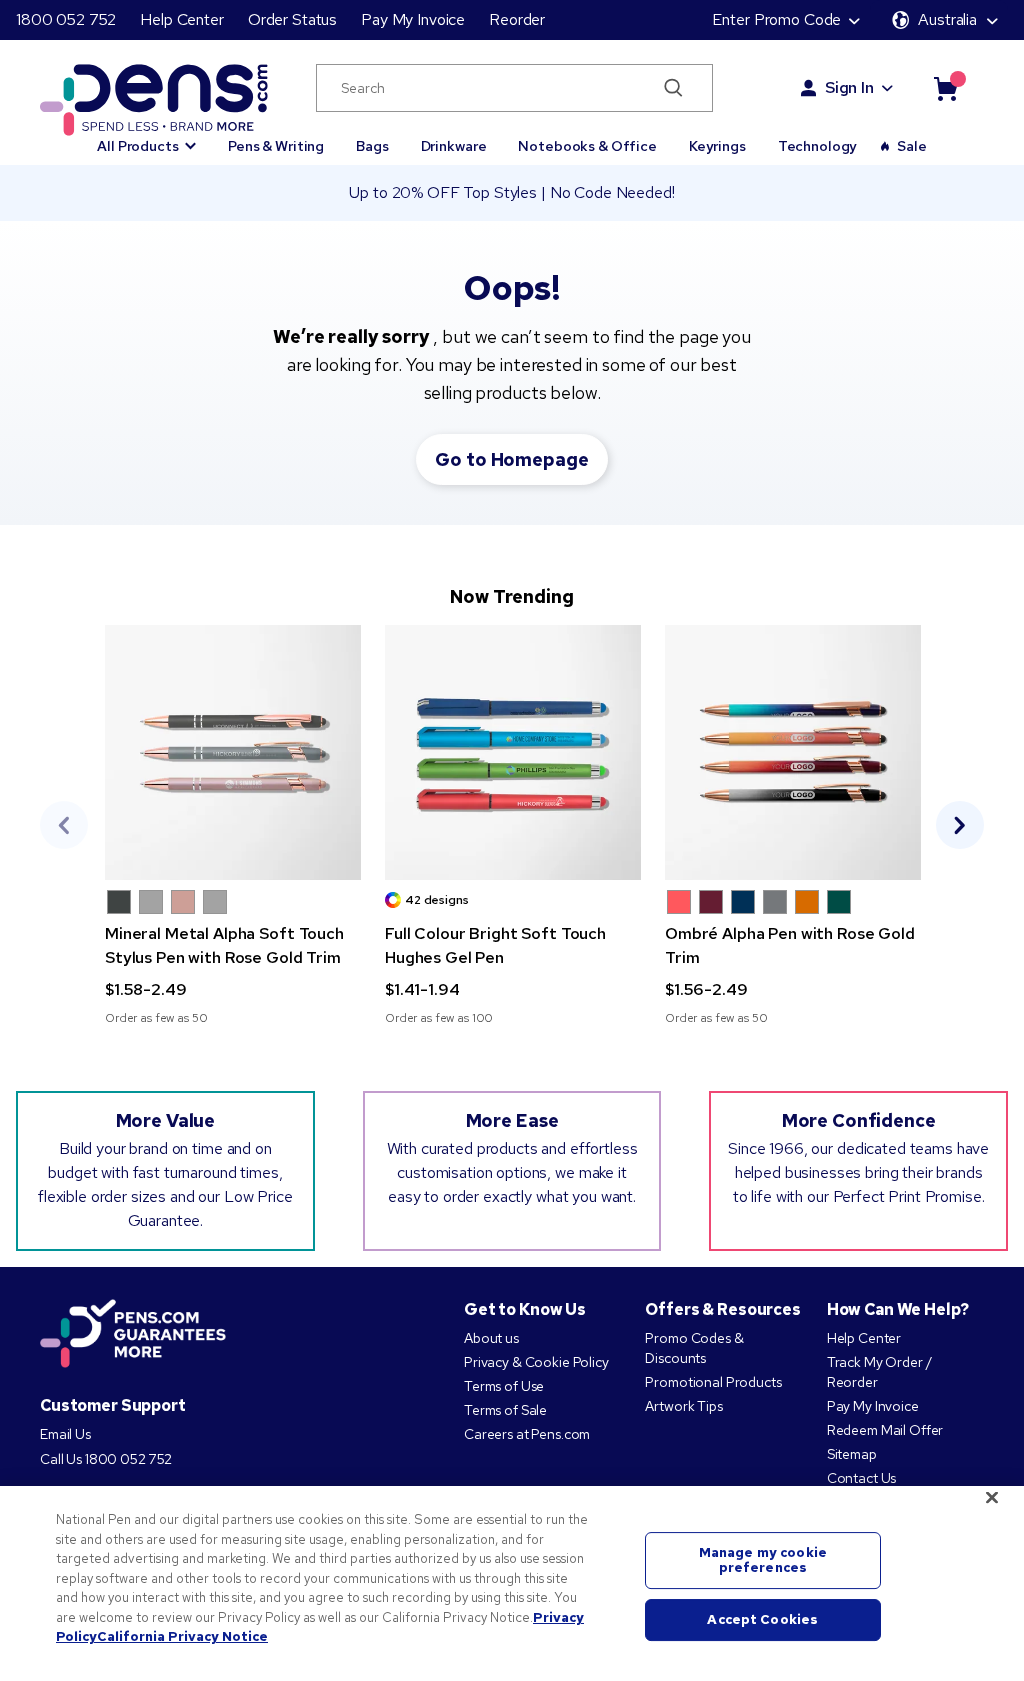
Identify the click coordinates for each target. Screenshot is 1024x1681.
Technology (818, 146)
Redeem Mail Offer (885, 1430)
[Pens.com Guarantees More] (133, 1335)
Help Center (181, 19)
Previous (64, 825)
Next (960, 825)
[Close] (992, 1498)
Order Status (292, 19)
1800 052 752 (66, 19)
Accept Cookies (762, 1619)
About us (491, 1338)
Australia (947, 19)
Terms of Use (504, 1386)
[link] (233, 825)
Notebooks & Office (587, 146)
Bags (372, 146)
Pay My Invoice (413, 19)
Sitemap (852, 1454)
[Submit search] (673, 88)
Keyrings (717, 146)
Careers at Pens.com (527, 1434)
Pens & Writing (276, 146)
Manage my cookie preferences (763, 1560)
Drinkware (454, 146)
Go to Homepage (511, 459)
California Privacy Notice (182, 1636)
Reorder (517, 19)
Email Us (65, 1434)
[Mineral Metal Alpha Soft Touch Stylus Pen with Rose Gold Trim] (233, 752)
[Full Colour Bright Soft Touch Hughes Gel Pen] (513, 752)
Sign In (849, 87)
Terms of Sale (505, 1410)
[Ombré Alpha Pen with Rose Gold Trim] (793, 752)
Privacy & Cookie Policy (536, 1362)
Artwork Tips (683, 1406)
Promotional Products (713, 1382)
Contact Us (862, 1478)
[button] (146, 137)
